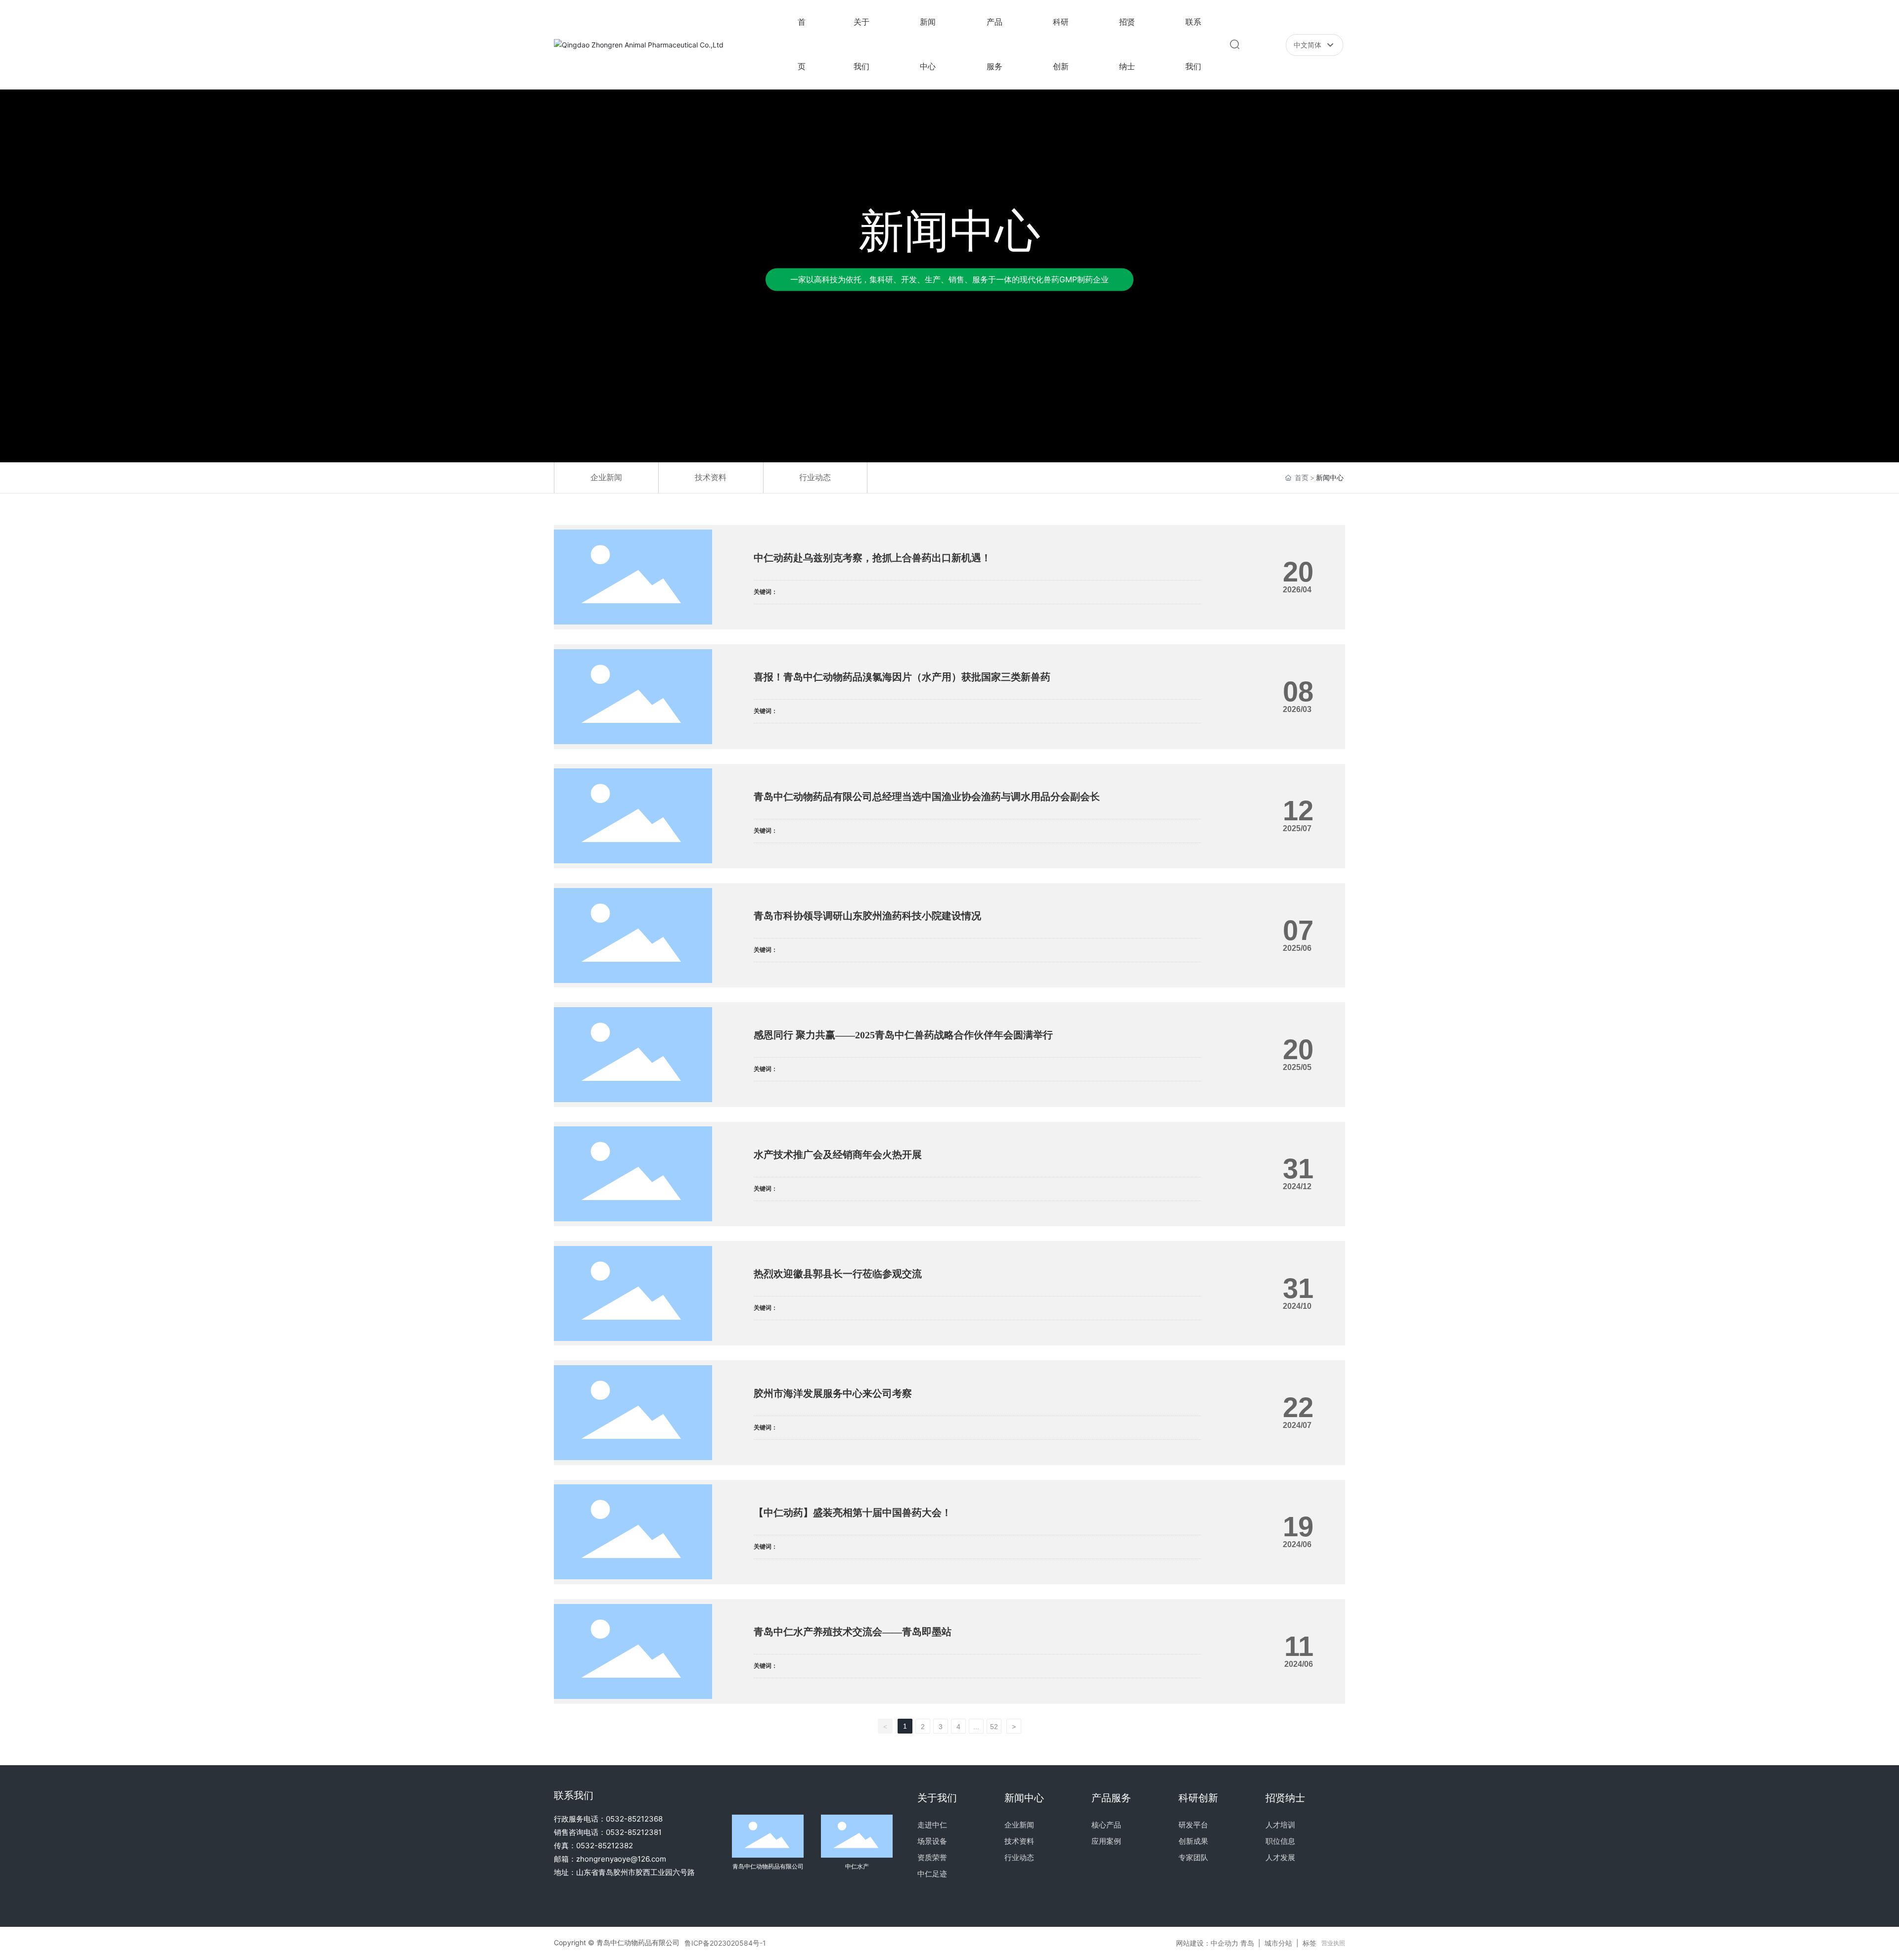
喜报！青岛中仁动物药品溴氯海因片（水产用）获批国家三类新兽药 (902, 677)
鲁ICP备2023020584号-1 (725, 1943)
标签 (1310, 1943)
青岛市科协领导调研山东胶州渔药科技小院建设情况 (867, 916)
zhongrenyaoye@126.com (621, 1859)
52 (994, 1727)
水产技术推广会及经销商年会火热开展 (838, 1155)
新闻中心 (949, 231)
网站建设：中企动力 (1207, 1943)
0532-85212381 (634, 1832)
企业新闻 (606, 477)
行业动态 (815, 477)
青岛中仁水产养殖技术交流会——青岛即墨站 (853, 1632)
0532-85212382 (605, 1846)
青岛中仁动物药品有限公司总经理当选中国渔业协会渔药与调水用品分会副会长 (927, 797)
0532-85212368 (634, 1819)
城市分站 (1278, 1943)
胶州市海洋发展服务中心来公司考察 (833, 1393)
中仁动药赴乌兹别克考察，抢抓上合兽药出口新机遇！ (872, 558)
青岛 (1247, 1943)
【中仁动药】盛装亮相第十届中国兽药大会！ (853, 1513)
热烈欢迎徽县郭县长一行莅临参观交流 (838, 1274)
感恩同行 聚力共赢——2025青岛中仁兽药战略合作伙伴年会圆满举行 (903, 1035)
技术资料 (711, 477)
